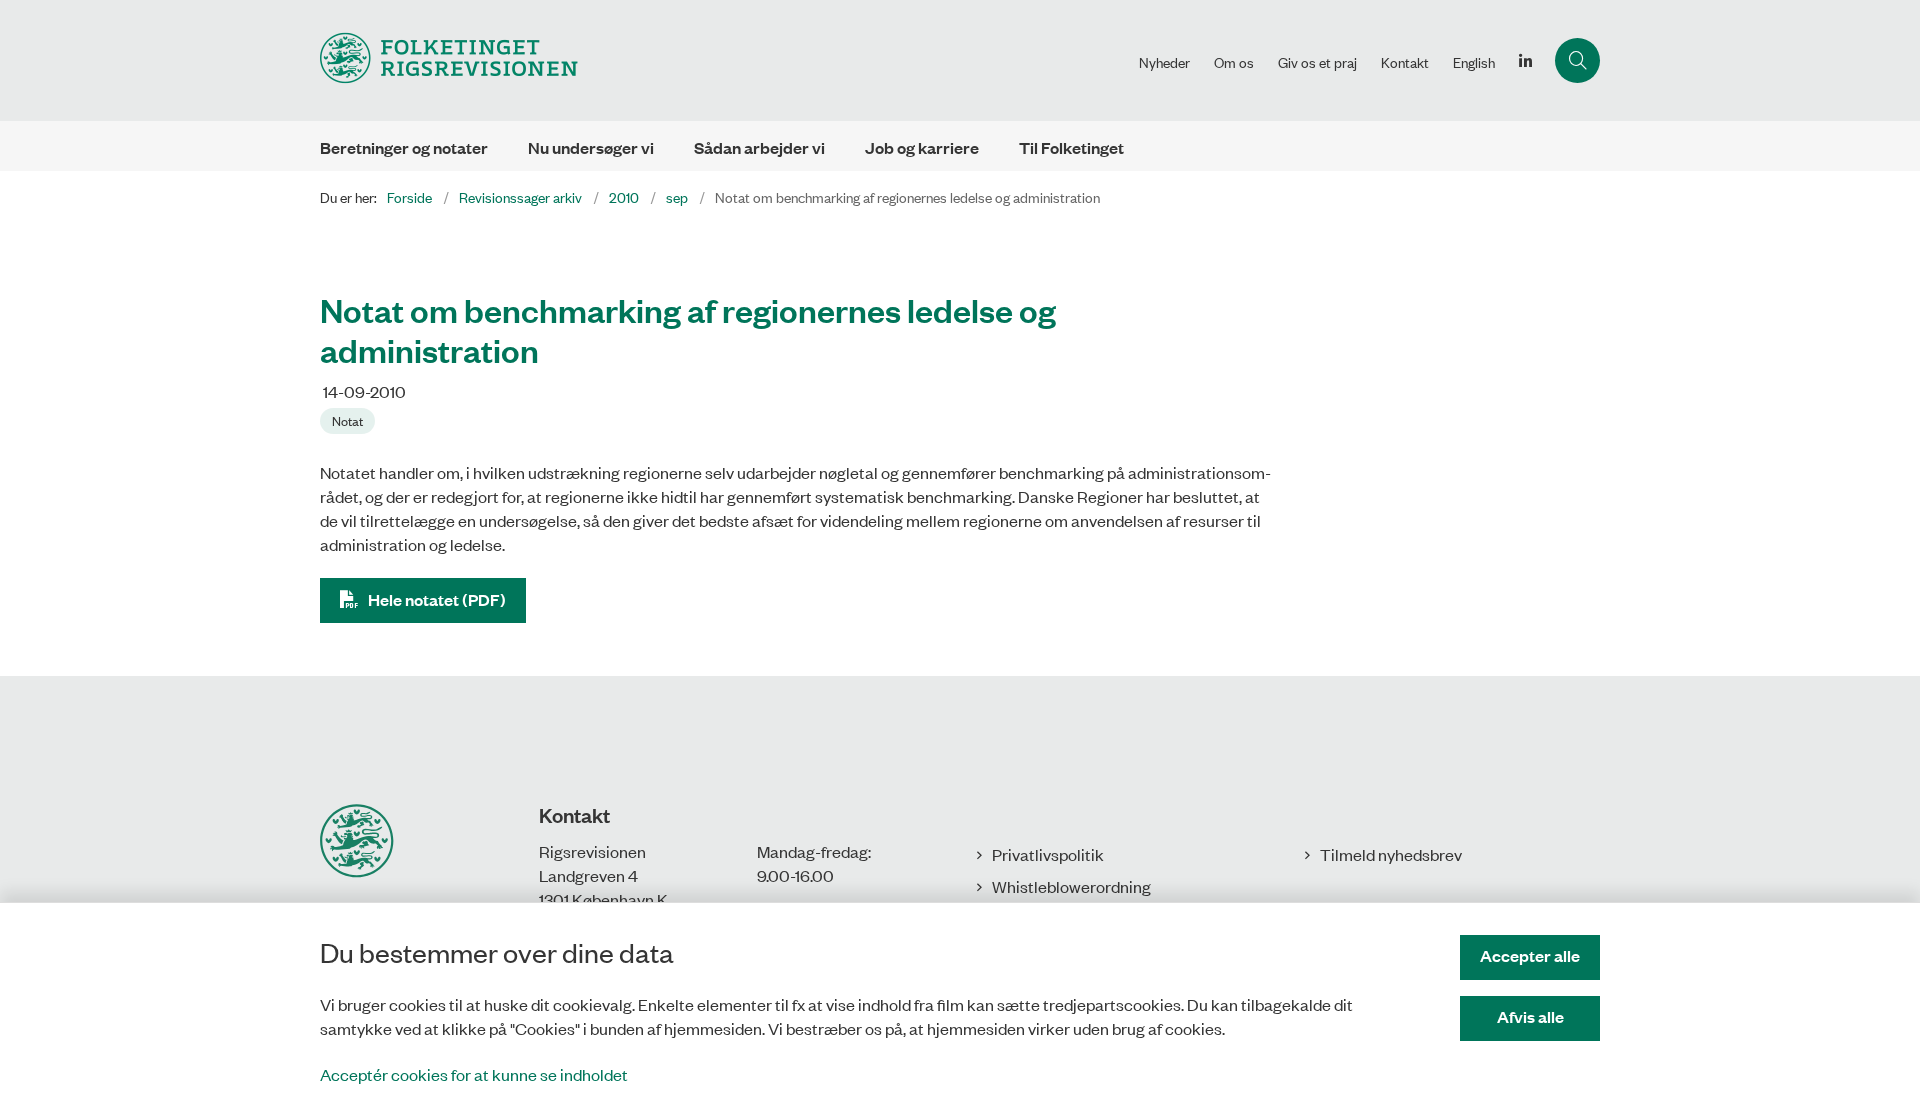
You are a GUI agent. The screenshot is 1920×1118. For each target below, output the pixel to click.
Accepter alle (1530, 955)
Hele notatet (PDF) (437, 599)
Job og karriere (922, 147)
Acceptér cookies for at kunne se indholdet (474, 1074)
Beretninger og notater (404, 147)
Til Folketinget (1071, 147)
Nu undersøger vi (591, 147)
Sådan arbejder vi (759, 147)
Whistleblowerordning (1071, 886)
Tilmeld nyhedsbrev (1391, 854)
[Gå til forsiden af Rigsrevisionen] (723, 60)
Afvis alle (1530, 1016)
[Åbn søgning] (1577, 60)
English (1474, 62)
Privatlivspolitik (1048, 854)
